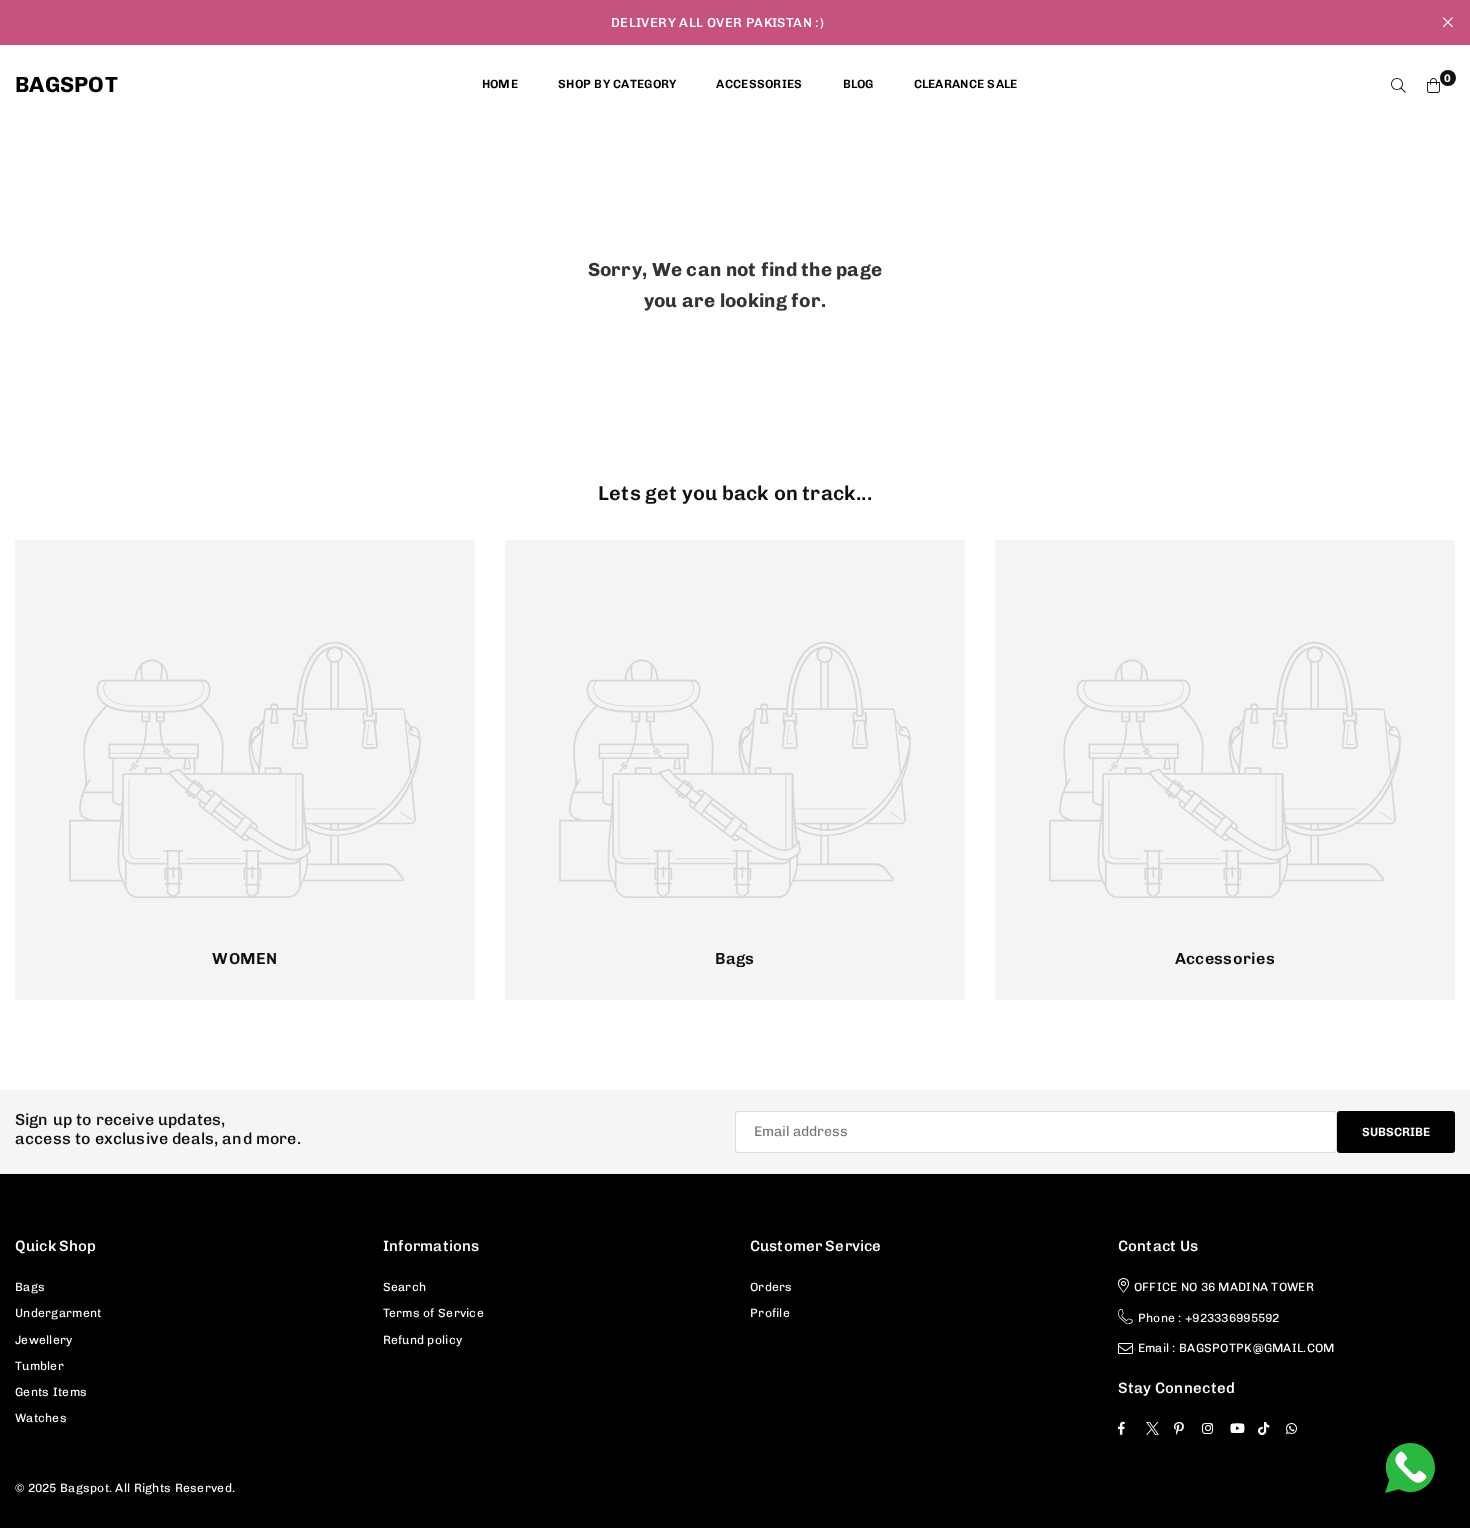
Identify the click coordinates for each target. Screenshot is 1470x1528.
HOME (500, 84)
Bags (30, 1287)
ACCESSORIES (759, 84)
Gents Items (51, 1392)
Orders (771, 1287)
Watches (41, 1418)
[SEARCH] (1398, 85)
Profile (770, 1313)
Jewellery (44, 1340)
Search (405, 1287)
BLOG (858, 84)
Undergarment (58, 1313)
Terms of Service (433, 1313)
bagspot (66, 85)
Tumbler (39, 1366)
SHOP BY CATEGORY (617, 84)
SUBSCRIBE (1396, 1132)
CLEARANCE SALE (966, 84)
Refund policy (423, 1340)
